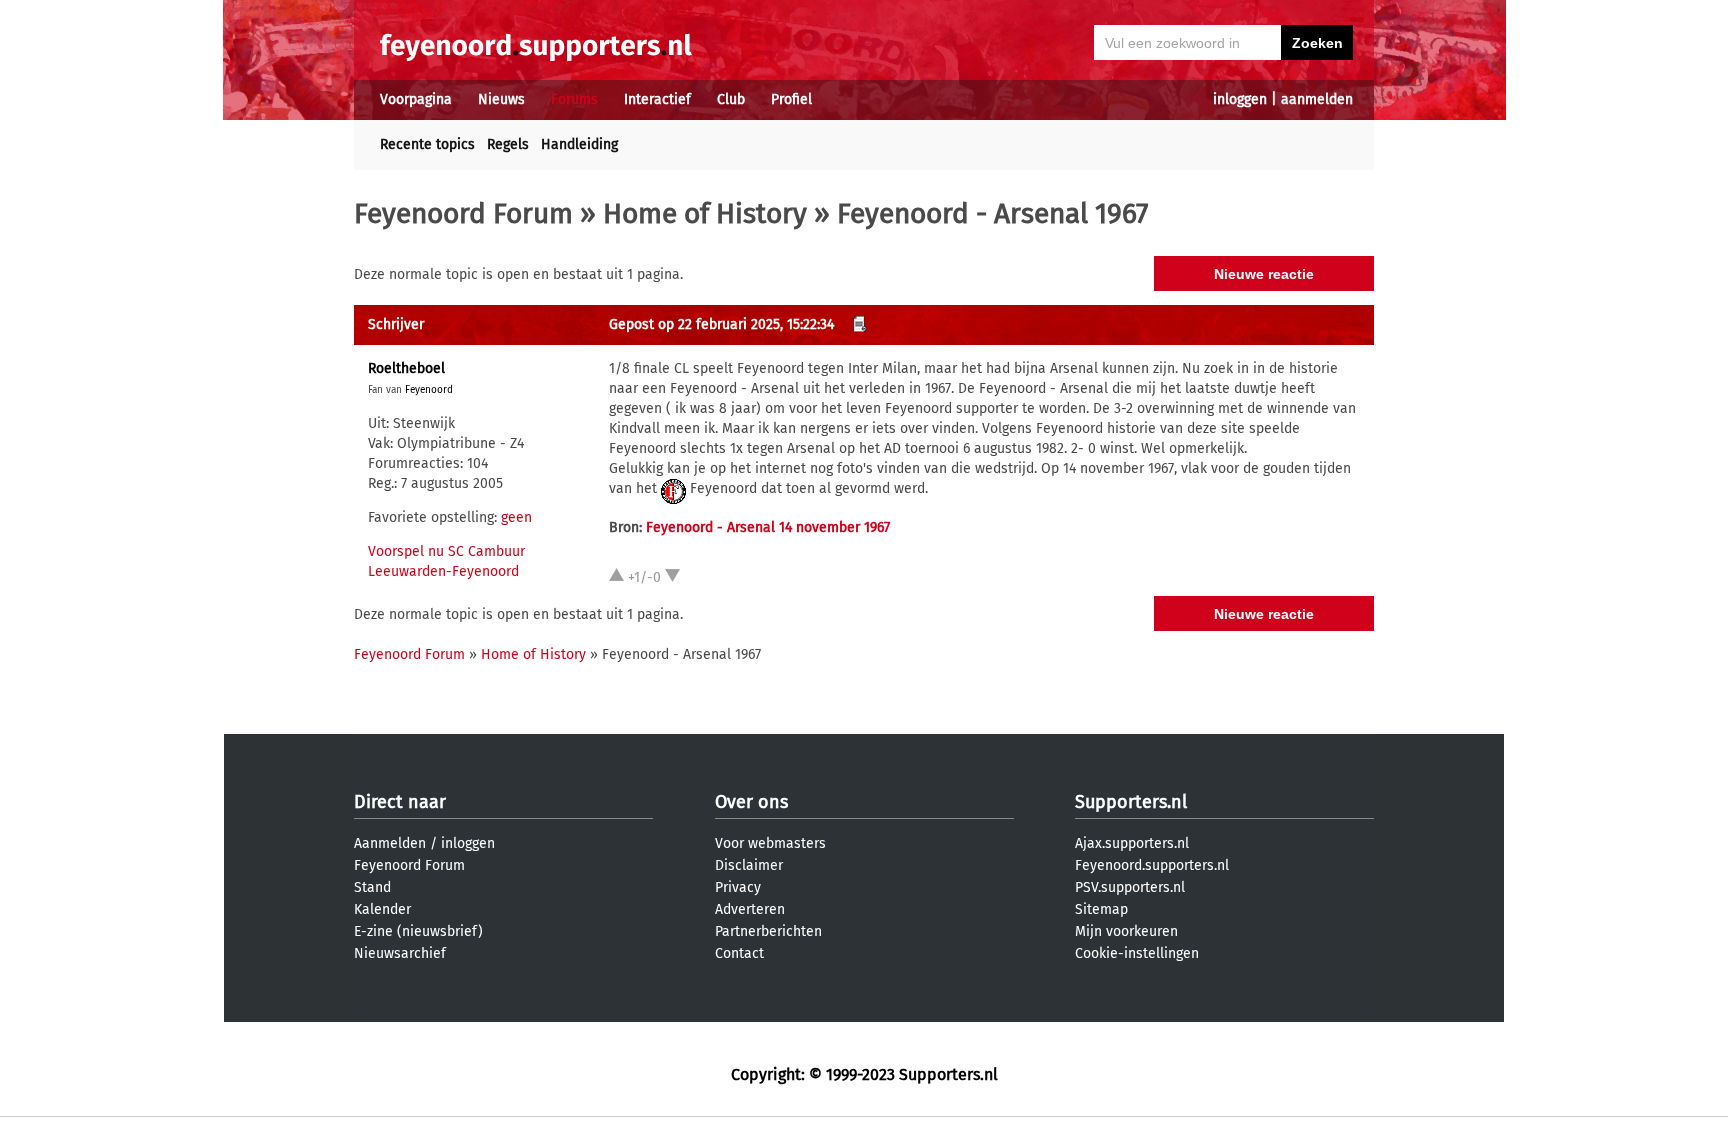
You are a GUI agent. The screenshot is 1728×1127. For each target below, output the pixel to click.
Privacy (738, 887)
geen (516, 517)
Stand (372, 887)
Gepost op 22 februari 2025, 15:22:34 (721, 324)
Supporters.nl (1131, 802)
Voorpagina (416, 99)
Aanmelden (390, 843)
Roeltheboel (406, 368)
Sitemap (1101, 909)
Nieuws (501, 99)
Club (731, 99)
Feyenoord (429, 390)
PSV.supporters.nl (1130, 887)
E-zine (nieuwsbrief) (418, 931)
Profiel (791, 99)
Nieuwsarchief (400, 953)
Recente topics (427, 144)
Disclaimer (749, 865)
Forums (574, 99)
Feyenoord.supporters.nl (1152, 865)
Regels (508, 144)
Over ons (751, 802)
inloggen (1240, 99)
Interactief (657, 99)
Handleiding (579, 144)
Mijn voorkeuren (1126, 931)
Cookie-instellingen (1137, 953)
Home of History (705, 213)
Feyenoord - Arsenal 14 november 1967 (768, 527)
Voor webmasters (770, 843)
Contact (739, 953)
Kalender (382, 909)
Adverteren (750, 909)
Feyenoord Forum (463, 213)
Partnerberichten (768, 931)
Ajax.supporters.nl (1132, 843)
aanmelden (1317, 99)
